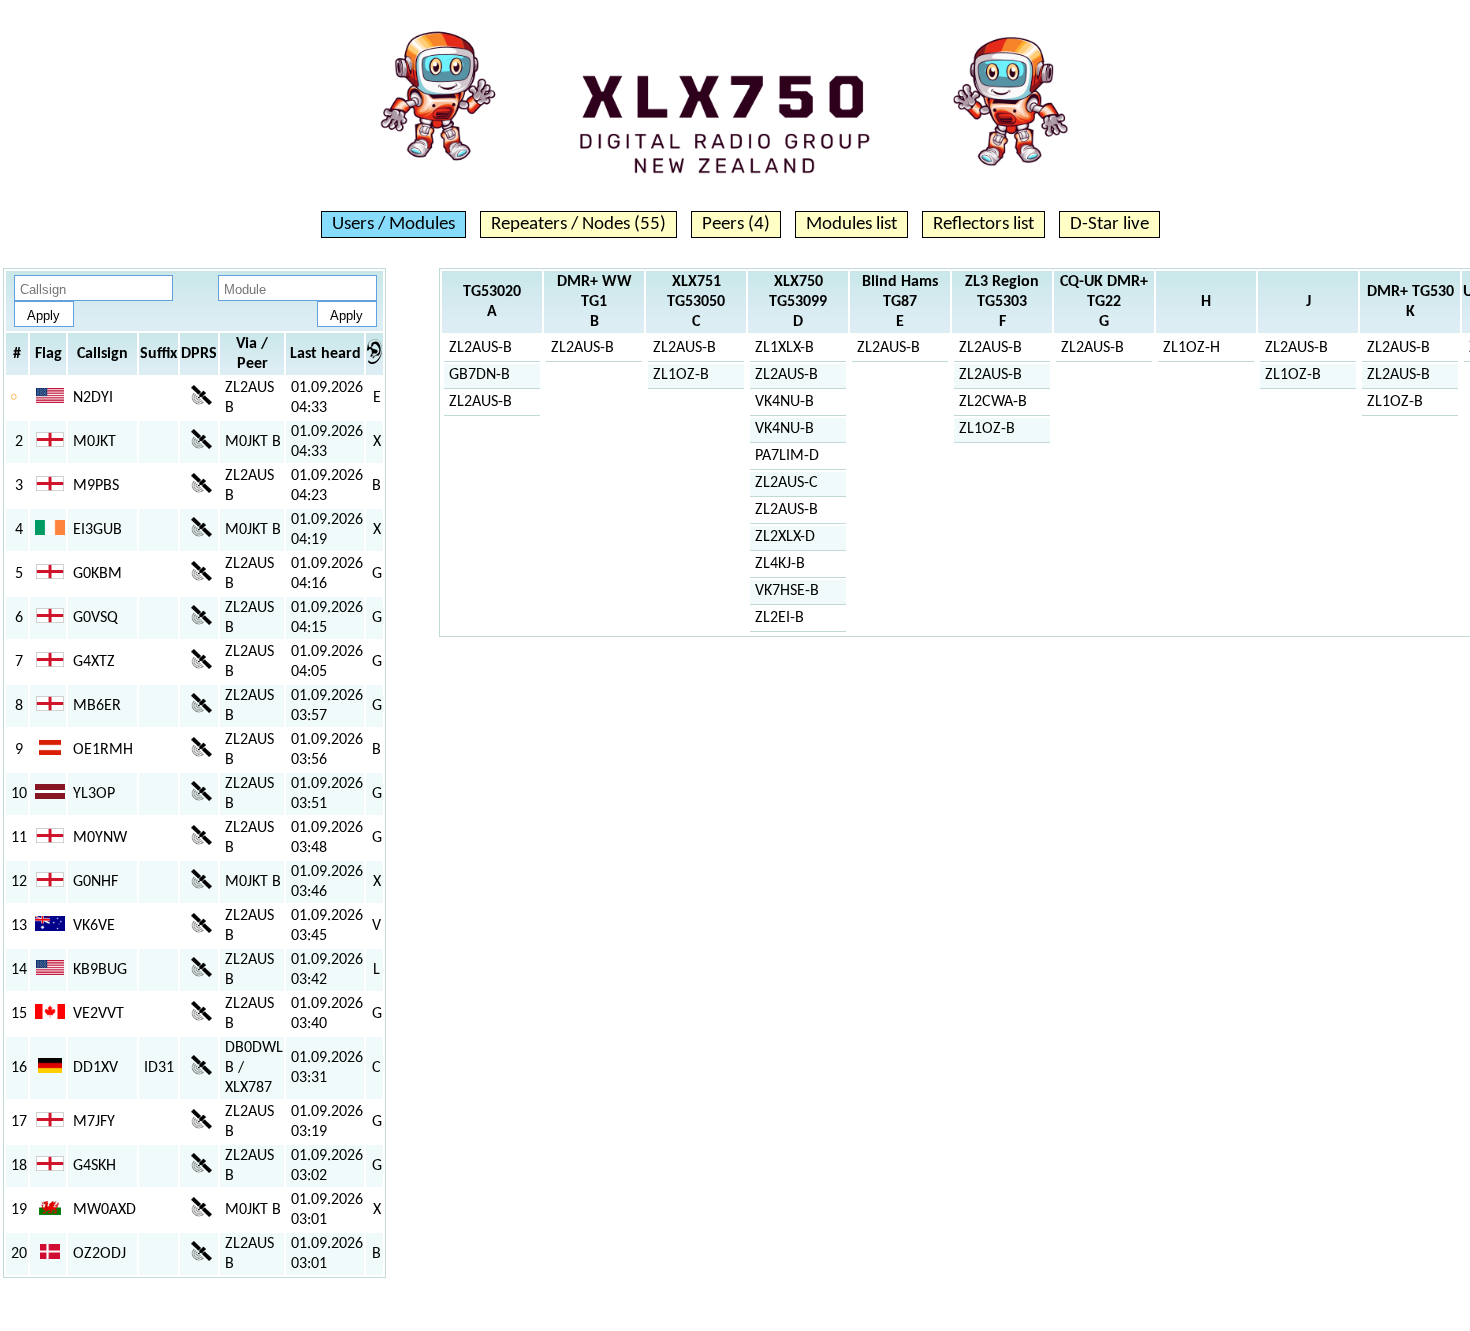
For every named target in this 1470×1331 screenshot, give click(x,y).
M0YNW (100, 838)
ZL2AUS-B (480, 348)
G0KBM (97, 574)
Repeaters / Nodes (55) (578, 224)
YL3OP (94, 794)
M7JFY (94, 1122)
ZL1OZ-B (681, 375)
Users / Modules (393, 224)
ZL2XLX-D (785, 537)
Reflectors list (983, 224)
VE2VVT (98, 1014)
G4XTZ (94, 662)
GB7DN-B (479, 375)
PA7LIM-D (787, 456)
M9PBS (96, 486)
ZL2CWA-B (993, 402)
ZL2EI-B (779, 618)
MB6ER (97, 706)
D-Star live (1109, 224)
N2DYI (93, 398)
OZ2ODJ (99, 1254)
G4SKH (94, 1166)
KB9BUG (100, 970)
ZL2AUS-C (786, 483)
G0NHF (95, 882)
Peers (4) (736, 224)
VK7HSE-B (787, 591)
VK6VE (94, 926)
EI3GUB (97, 530)
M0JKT (94, 442)
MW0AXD (104, 1210)
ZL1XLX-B (784, 348)
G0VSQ (95, 618)
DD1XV (95, 1068)
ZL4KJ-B (780, 564)
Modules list (851, 224)
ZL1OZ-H (1191, 348)
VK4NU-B (784, 402)
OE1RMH (103, 750)
